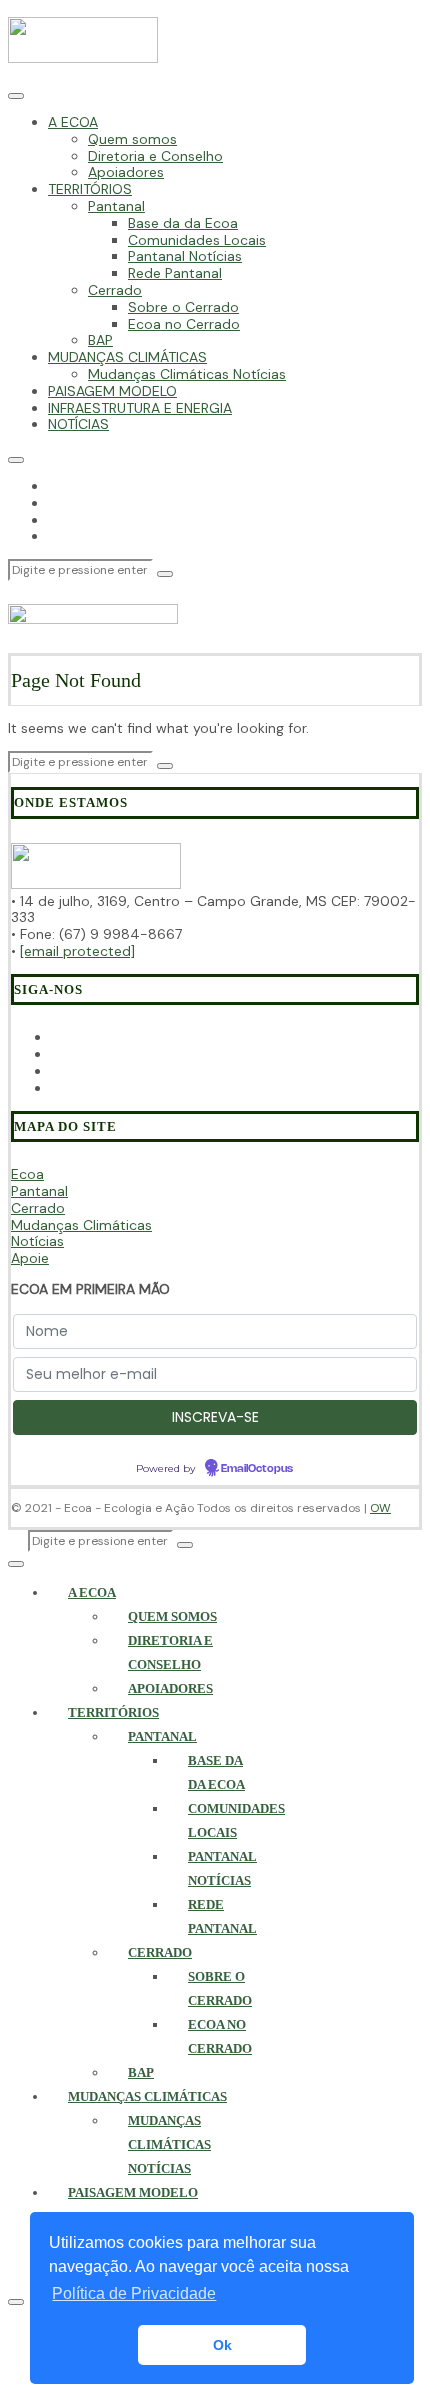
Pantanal (116, 206)
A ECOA (73, 122)
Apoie (30, 1258)
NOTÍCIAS (78, 424)
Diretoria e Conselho (155, 156)
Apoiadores (126, 172)
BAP (100, 340)
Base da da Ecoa (183, 223)
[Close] (16, 460)
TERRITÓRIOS (90, 189)
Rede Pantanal (175, 273)
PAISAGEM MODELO (112, 391)
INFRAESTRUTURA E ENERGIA (140, 408)
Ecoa (27, 1174)
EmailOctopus (257, 1469)
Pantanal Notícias (185, 256)
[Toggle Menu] (16, 96)
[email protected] (77, 951)
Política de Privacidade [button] (134, 2293)
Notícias (37, 1241)
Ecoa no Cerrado (184, 324)
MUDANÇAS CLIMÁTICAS (127, 357)
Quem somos (132, 139)
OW (380, 1508)
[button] (165, 574)
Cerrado (115, 290)
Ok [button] (222, 2345)
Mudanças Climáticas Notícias (187, 374)
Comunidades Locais (197, 240)
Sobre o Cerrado (183, 307)
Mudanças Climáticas (81, 1225)
